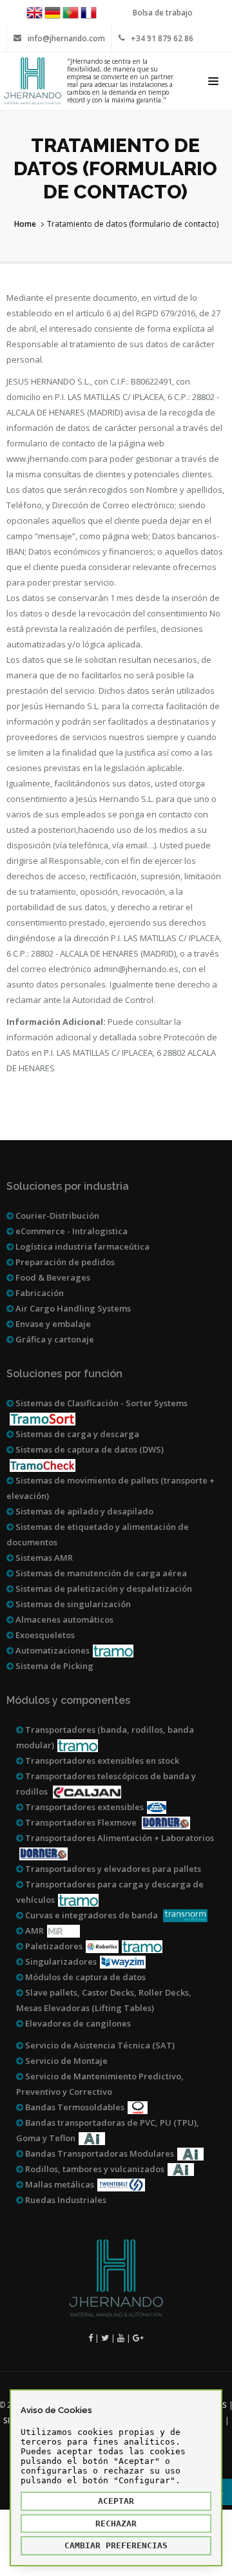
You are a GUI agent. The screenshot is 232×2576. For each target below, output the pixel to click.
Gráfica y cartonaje (54, 1339)
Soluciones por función (64, 1374)
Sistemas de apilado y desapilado (83, 1511)
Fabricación (39, 1293)
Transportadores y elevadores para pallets (112, 1869)
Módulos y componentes (68, 1700)
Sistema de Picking (53, 1666)
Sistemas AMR (43, 1558)
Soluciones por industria (68, 1186)
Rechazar (116, 2524)
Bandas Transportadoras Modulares (99, 2153)
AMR (34, 1931)
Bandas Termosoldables (74, 2107)
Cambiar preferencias (116, 2545)
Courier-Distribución (56, 1216)
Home (25, 224)
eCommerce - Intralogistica (71, 1231)
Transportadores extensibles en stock (101, 1760)
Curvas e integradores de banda (92, 1915)
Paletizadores (53, 1946)
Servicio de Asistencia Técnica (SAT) (99, 2045)
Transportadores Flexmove (81, 1822)
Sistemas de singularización (72, 1604)
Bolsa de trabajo (163, 13)
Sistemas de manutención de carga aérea (100, 1573)
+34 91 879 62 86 (162, 38)
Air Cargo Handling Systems (72, 1308)
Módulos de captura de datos (84, 1977)
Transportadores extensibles (83, 1807)
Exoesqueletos (44, 1635)
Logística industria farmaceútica (82, 1246)
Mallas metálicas (59, 2184)
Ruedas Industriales (65, 2200)
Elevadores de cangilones (77, 2023)
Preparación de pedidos (64, 1262)
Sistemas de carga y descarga (76, 1434)
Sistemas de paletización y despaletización (103, 1589)
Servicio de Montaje (65, 2061)
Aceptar (116, 2501)
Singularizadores (60, 1961)
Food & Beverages (52, 1277)
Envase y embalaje (52, 1324)
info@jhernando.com (66, 38)
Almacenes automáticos (63, 1619)
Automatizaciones (52, 1650)
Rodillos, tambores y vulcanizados (94, 2169)
